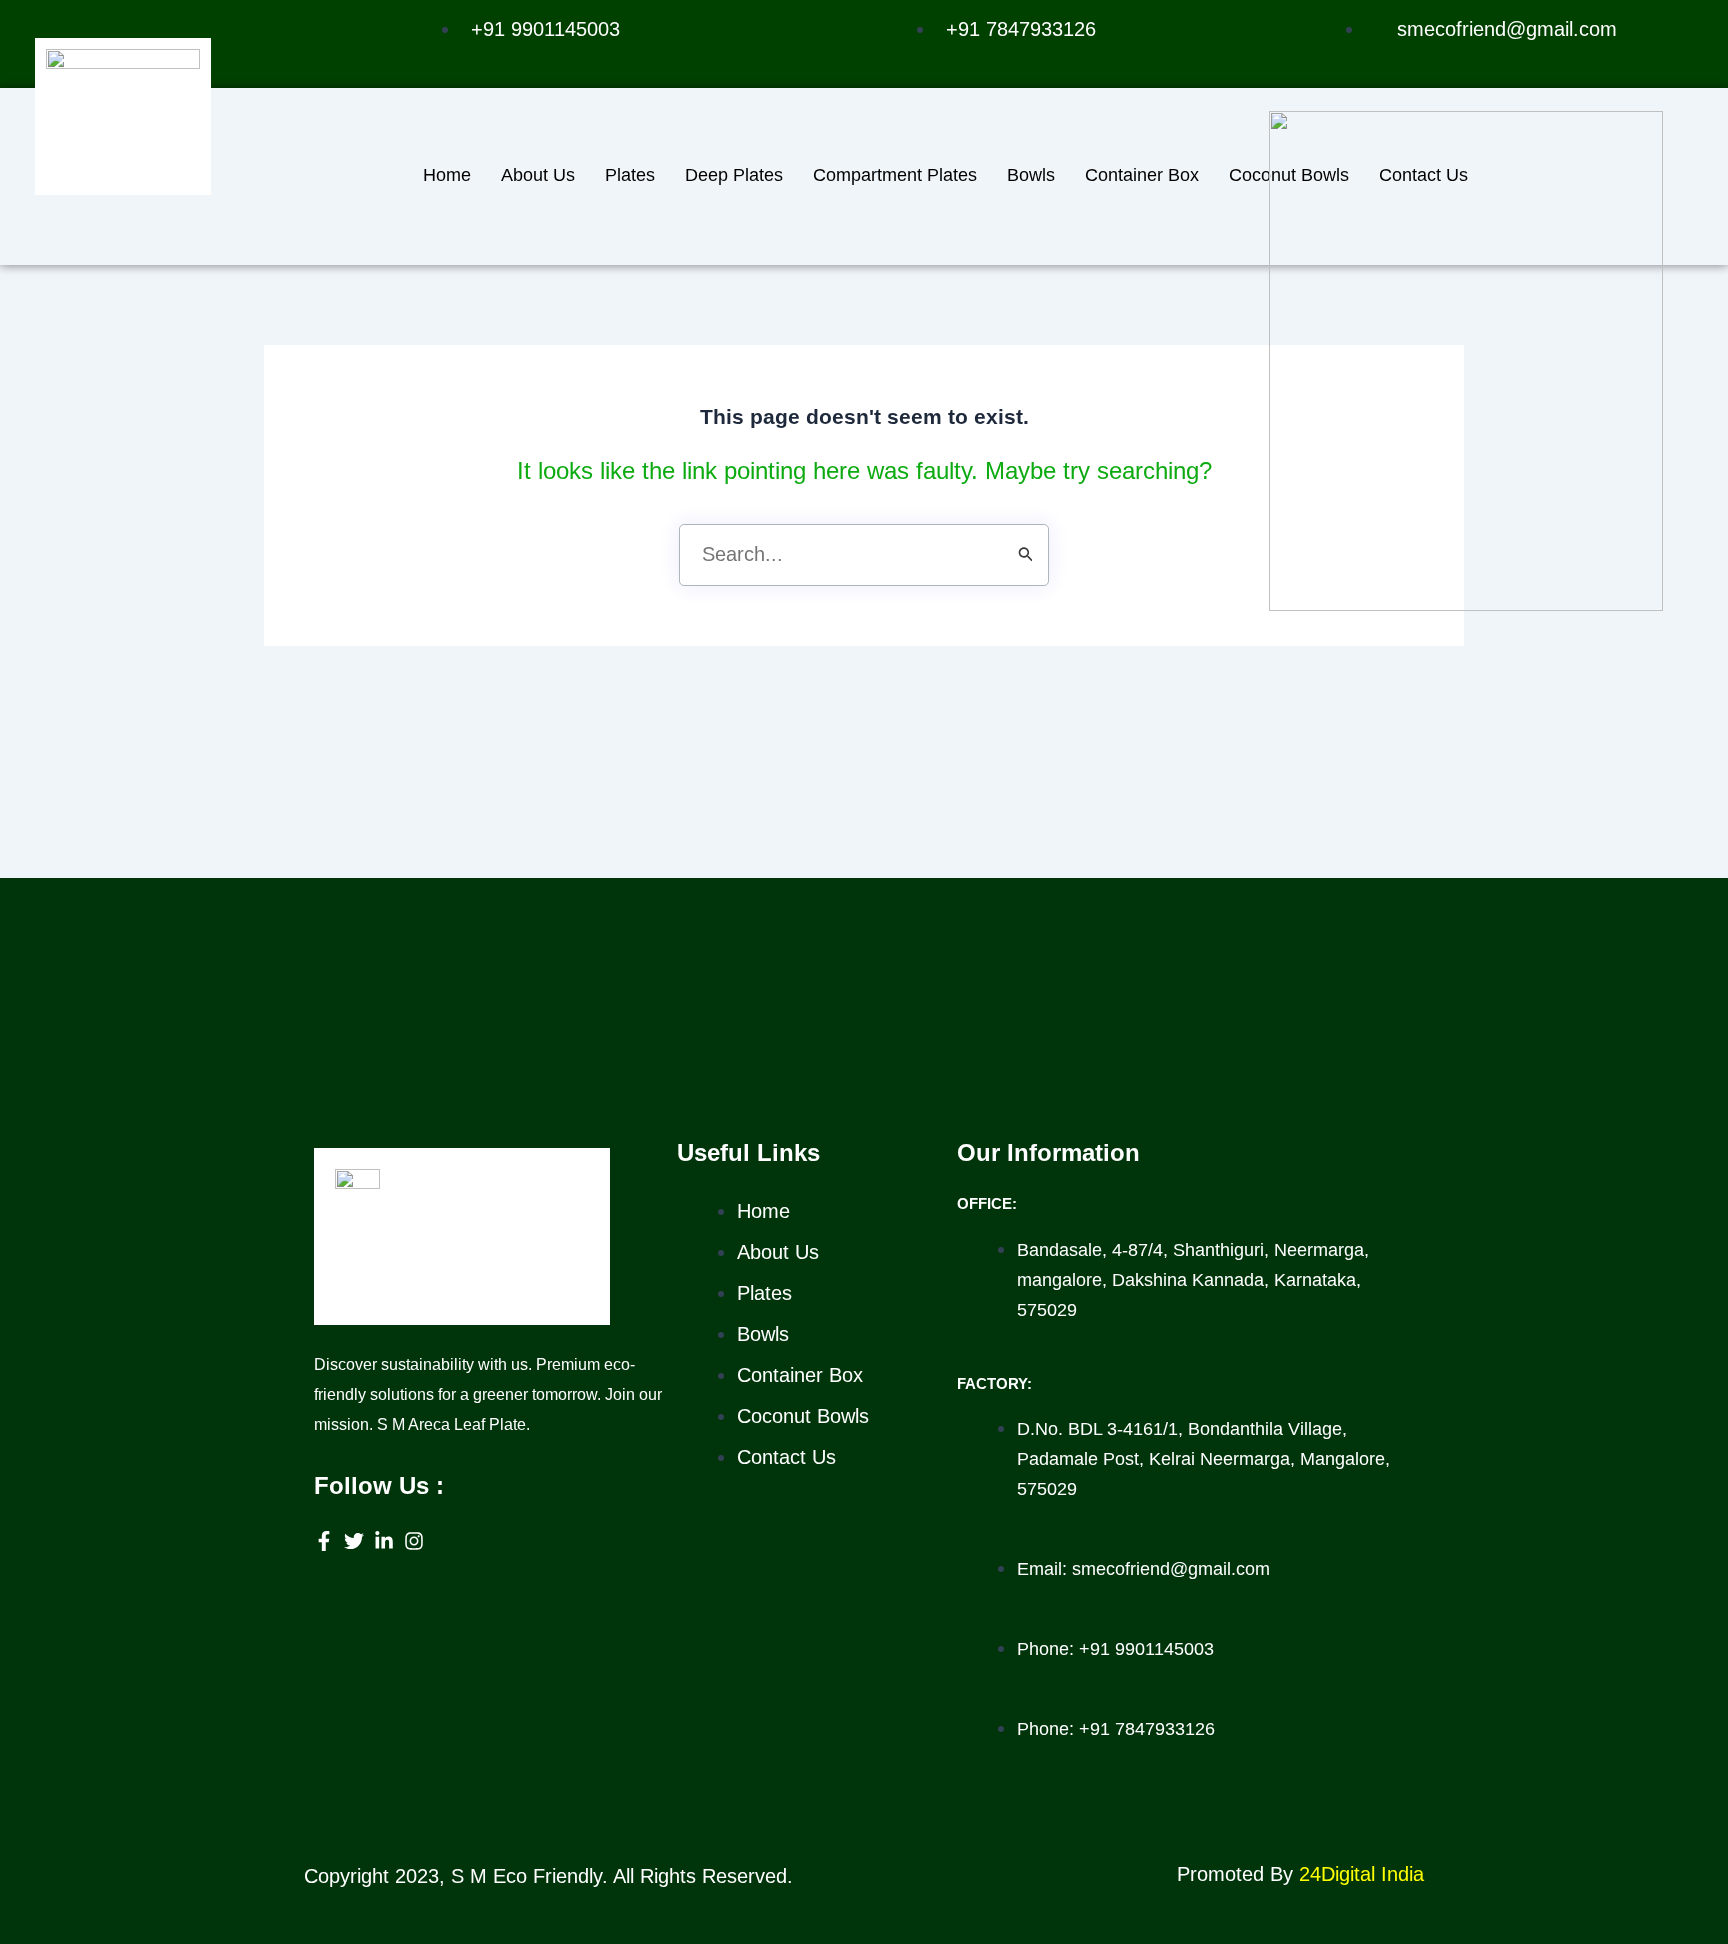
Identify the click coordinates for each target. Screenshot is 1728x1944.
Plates (630, 175)
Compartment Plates (895, 175)
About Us (538, 175)
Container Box (1142, 175)
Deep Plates (734, 175)
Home (447, 175)
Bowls (1031, 175)
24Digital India (1361, 1874)
